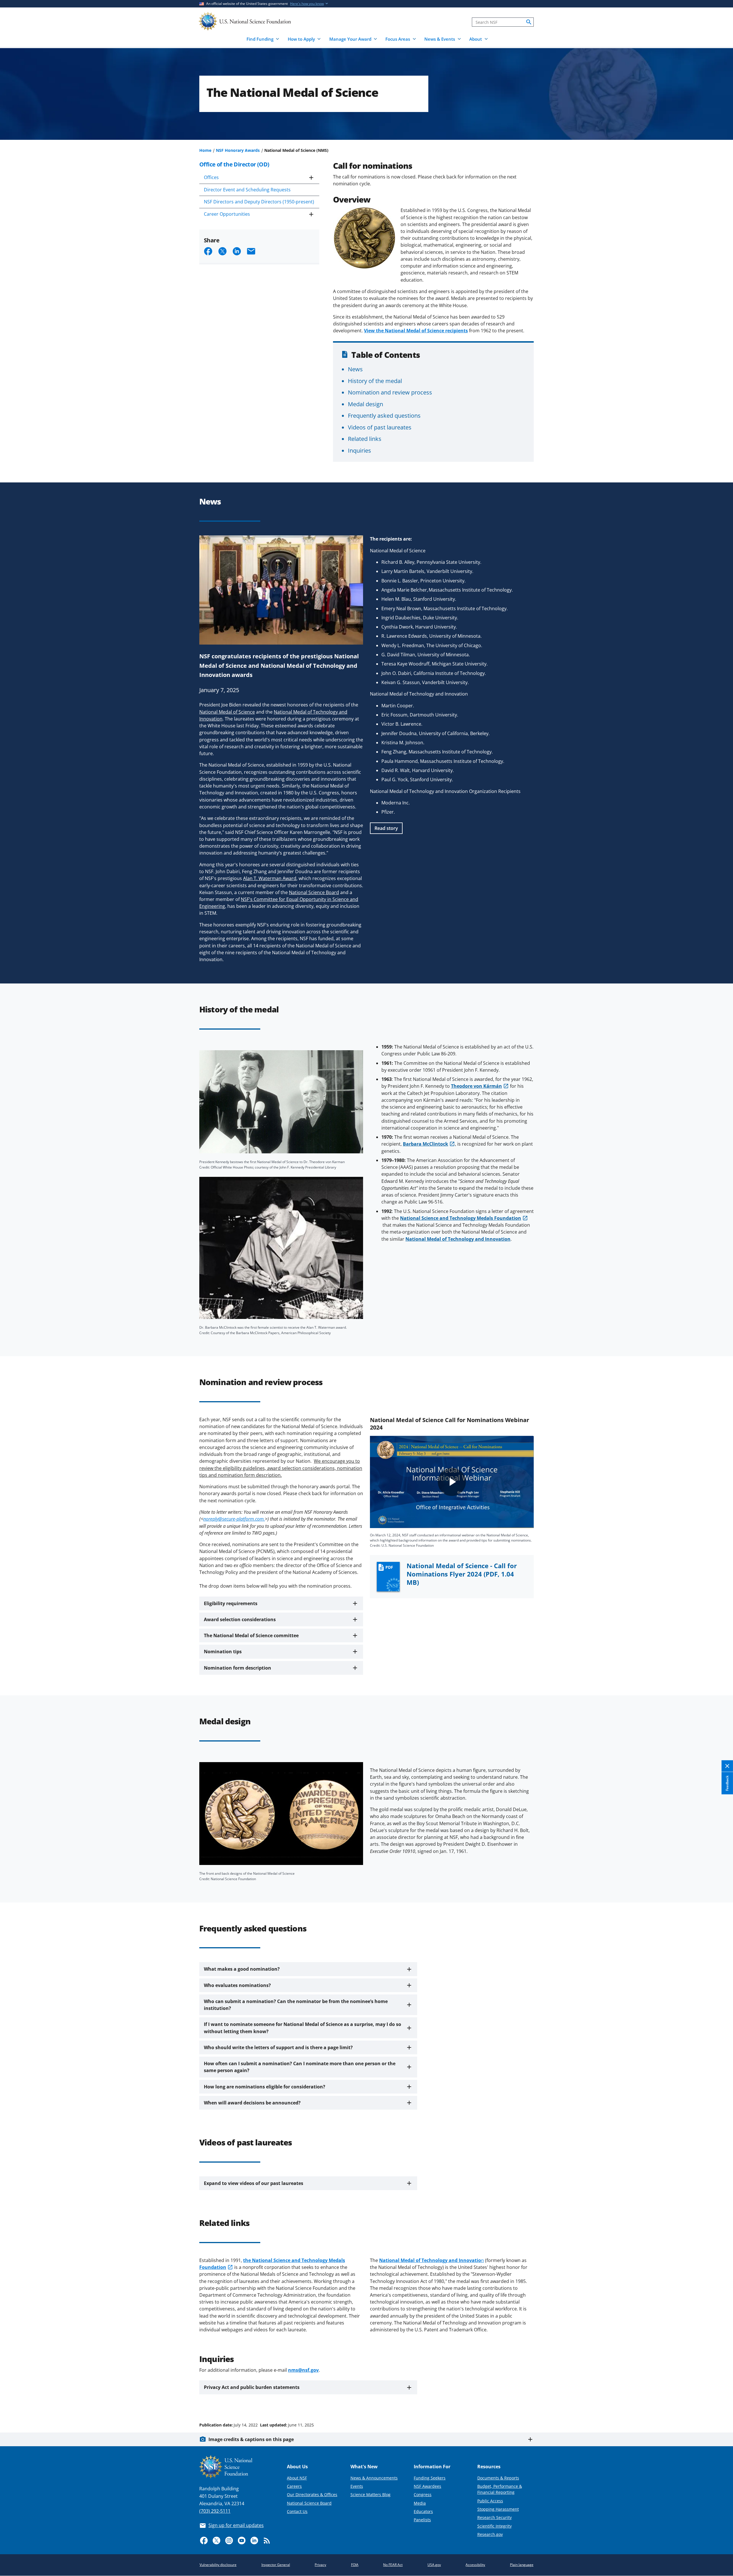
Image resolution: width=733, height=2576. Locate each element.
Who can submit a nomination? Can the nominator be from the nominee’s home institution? (296, 2005)
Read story (386, 828)
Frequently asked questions (384, 415)
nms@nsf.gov (303, 2370)
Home (205, 150)
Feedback (727, 1783)
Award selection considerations (240, 1619)
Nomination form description (238, 1668)
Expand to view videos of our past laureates (254, 2183)
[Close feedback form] (727, 1766)
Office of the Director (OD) (234, 164)
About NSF (297, 2478)
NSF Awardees (427, 2486)
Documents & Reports (498, 2478)
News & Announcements (374, 2478)
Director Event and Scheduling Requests (247, 190)
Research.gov (490, 2534)
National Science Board (309, 2503)
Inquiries (359, 450)
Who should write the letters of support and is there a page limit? (278, 2047)
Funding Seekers (430, 2478)
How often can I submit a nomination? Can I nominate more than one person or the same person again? (300, 2067)
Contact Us (297, 2511)
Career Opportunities (227, 214)
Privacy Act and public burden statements (252, 2387)
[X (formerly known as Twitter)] (216, 2540)
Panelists (422, 2520)
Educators (423, 2511)
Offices (211, 177)
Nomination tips (223, 1652)
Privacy (320, 2565)
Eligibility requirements (231, 1603)
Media (420, 2503)
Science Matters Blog (371, 2494)
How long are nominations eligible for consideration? (265, 2087)
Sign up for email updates (236, 2525)
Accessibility (475, 2565)
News (355, 369)
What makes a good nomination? (242, 1969)
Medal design (365, 404)
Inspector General (276, 2565)
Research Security (494, 2517)
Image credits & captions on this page (251, 2439)
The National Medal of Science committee (251, 1635)
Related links (365, 439)
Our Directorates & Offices (312, 2494)
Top (721, 2403)
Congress (423, 2494)
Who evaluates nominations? (237, 1985)
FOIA (355, 2565)
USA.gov (434, 2565)
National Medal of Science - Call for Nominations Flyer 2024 (462, 1574)
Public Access (490, 2501)
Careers (294, 2486)
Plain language (522, 2565)
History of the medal (375, 381)
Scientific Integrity (494, 2526)
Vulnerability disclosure (218, 2565)
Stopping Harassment (498, 2509)
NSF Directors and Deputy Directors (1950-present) (259, 202)
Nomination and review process (390, 392)
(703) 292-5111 (215, 2511)
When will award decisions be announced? (252, 2103)
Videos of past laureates (380, 427)
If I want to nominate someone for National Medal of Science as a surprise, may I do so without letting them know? (303, 2028)
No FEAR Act (393, 2565)
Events (357, 2486)
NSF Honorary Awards (238, 150)
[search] (529, 22)
